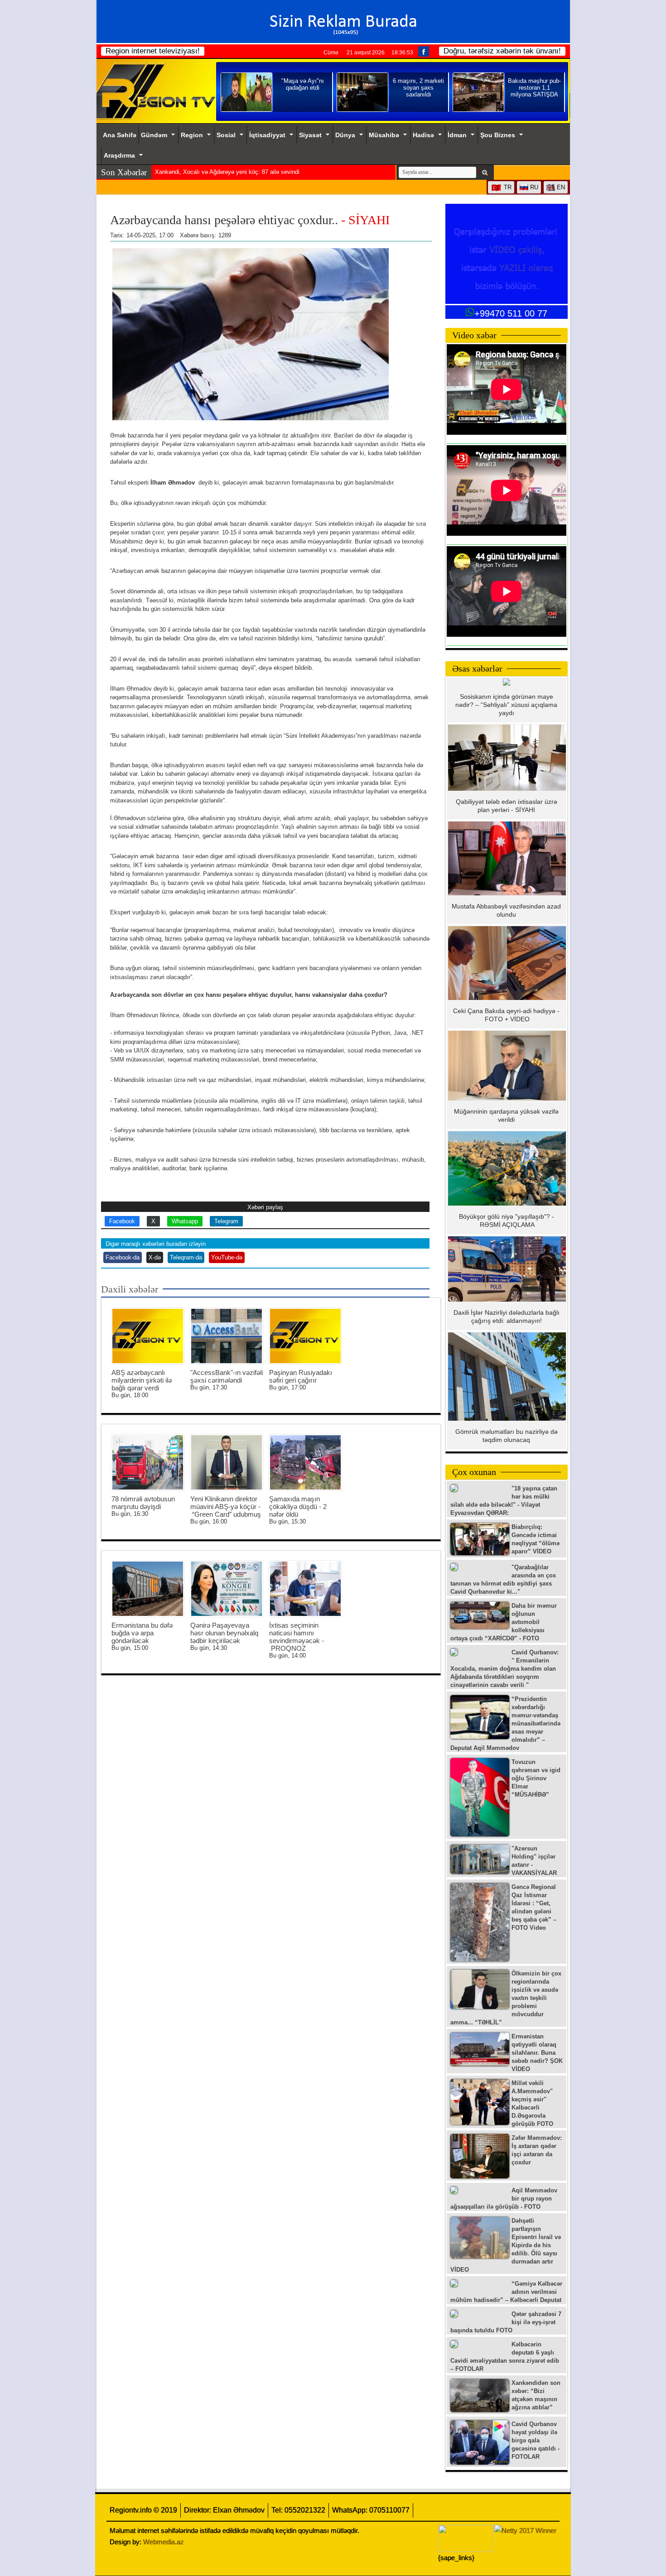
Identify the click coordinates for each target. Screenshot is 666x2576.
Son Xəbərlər (124, 172)
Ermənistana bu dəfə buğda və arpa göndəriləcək (142, 1633)
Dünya (345, 135)
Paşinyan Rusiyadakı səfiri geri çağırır (301, 1376)
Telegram (226, 1221)
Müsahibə (384, 135)
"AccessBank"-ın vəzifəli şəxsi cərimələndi (227, 1376)
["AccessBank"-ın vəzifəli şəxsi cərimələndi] (227, 1336)
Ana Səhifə (120, 135)
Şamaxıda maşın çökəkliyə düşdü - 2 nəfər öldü (298, 1507)
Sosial (226, 135)
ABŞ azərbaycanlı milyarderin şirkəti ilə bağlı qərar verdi (142, 1380)
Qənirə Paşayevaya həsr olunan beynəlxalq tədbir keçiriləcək (224, 1633)
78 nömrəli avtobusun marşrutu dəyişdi (143, 1503)
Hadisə (423, 135)
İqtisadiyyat (267, 135)
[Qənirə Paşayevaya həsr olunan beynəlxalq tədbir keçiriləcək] (227, 1589)
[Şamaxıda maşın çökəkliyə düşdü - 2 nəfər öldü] (305, 1462)
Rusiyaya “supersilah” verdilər (194, 172)
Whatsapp (185, 1221)
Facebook (122, 1221)
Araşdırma (119, 155)
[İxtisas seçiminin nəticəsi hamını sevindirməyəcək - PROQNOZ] (305, 1589)
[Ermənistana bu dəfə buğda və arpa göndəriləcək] (148, 1589)
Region (192, 135)
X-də (155, 1257)
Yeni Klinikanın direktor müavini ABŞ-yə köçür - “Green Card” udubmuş (226, 1507)
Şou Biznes (498, 135)
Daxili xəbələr (130, 1289)
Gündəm (154, 135)
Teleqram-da (186, 1257)
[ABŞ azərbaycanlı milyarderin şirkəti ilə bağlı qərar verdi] (148, 1336)
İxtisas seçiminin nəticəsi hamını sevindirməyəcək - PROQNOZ (297, 1637)
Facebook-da (123, 1257)
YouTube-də (227, 1257)
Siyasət (310, 135)
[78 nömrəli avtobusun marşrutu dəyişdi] (148, 1462)
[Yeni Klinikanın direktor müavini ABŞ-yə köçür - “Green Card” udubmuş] (227, 1462)
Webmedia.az (164, 2542)
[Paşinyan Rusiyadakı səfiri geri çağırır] (305, 1336)
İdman (457, 135)
